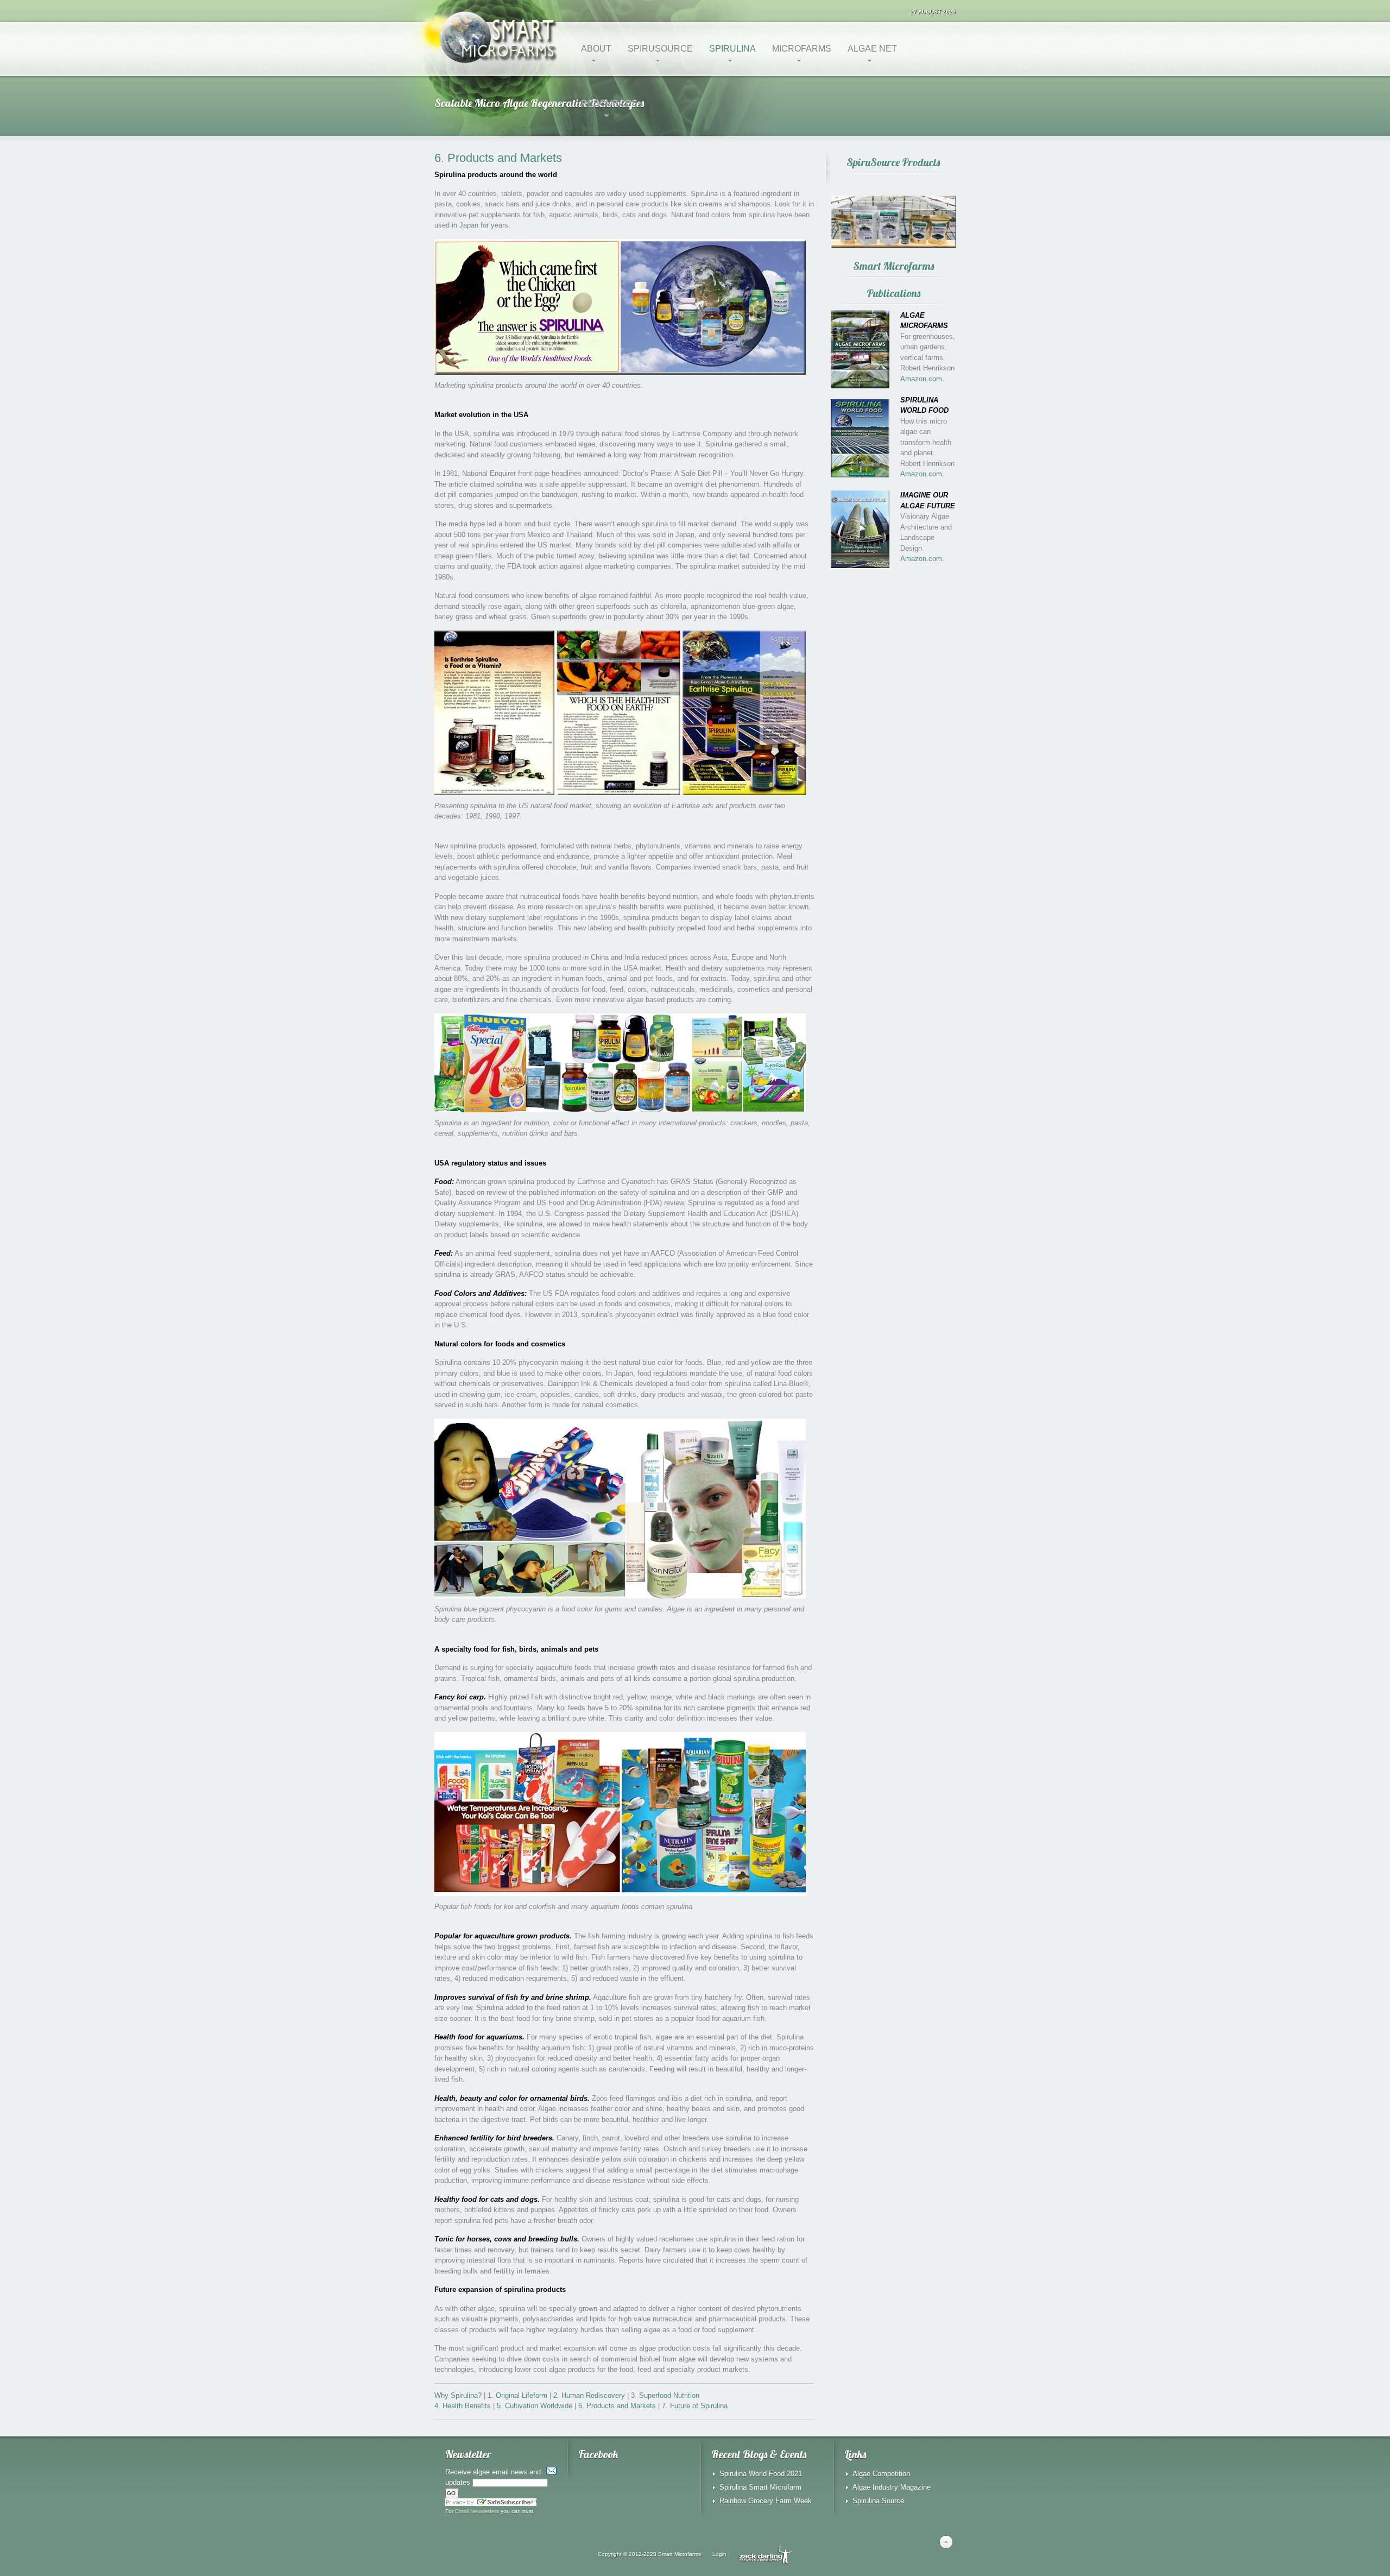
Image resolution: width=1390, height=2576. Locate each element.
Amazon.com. (922, 379)
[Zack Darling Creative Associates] (765, 2554)
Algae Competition (881, 2474)
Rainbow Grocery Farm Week (766, 2501)
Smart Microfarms (680, 2554)
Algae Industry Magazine (892, 2487)
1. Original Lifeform (517, 2395)
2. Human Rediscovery (589, 2395)
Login (719, 2554)
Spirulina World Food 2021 (761, 2474)
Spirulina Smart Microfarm (760, 2487)
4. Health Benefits (463, 2406)
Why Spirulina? (458, 2395)
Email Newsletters (477, 2511)
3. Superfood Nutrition (665, 2395)
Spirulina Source (878, 2501)
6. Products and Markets (617, 2406)
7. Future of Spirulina (695, 2406)
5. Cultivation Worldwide (535, 2406)
